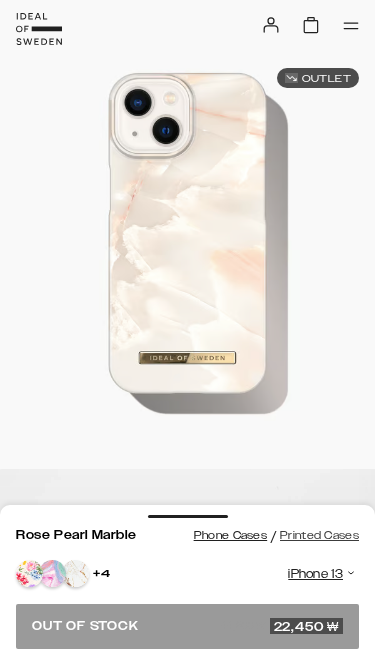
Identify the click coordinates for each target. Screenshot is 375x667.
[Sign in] (271, 25)
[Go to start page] (39, 29)
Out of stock (185, 626)
